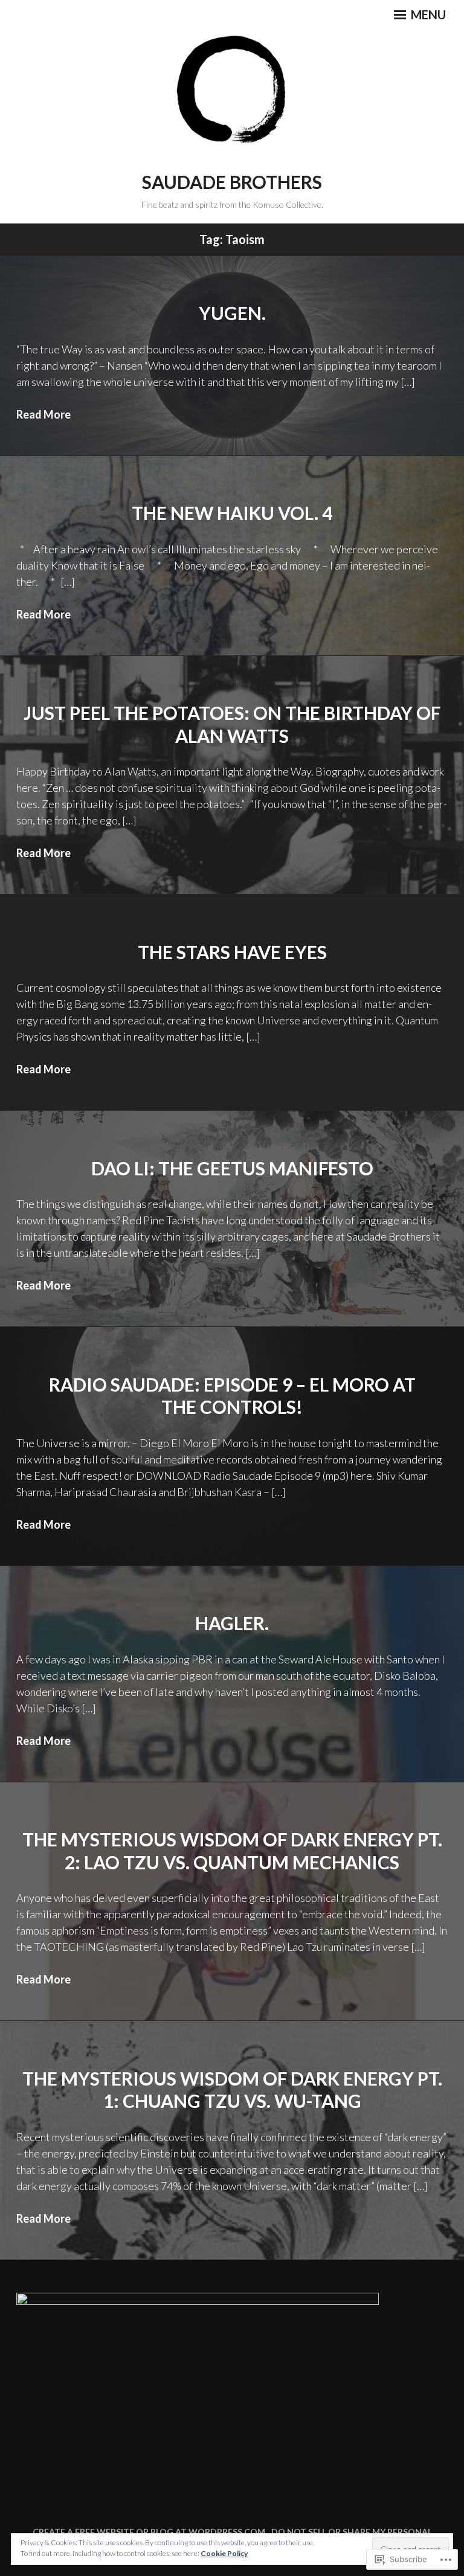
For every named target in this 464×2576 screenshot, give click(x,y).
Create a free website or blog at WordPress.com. (150, 2532)
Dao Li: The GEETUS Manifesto (232, 1168)
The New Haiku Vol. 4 (232, 513)
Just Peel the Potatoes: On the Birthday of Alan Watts (232, 724)
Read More (43, 414)
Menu (427, 14)
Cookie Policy (224, 2553)
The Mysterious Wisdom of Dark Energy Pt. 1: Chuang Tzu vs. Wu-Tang (232, 2090)
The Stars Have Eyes (232, 952)
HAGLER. (232, 1623)
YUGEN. (232, 313)
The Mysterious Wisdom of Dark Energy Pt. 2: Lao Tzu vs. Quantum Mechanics (232, 1851)
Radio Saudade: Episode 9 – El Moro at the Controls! (232, 1396)
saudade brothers (232, 182)
